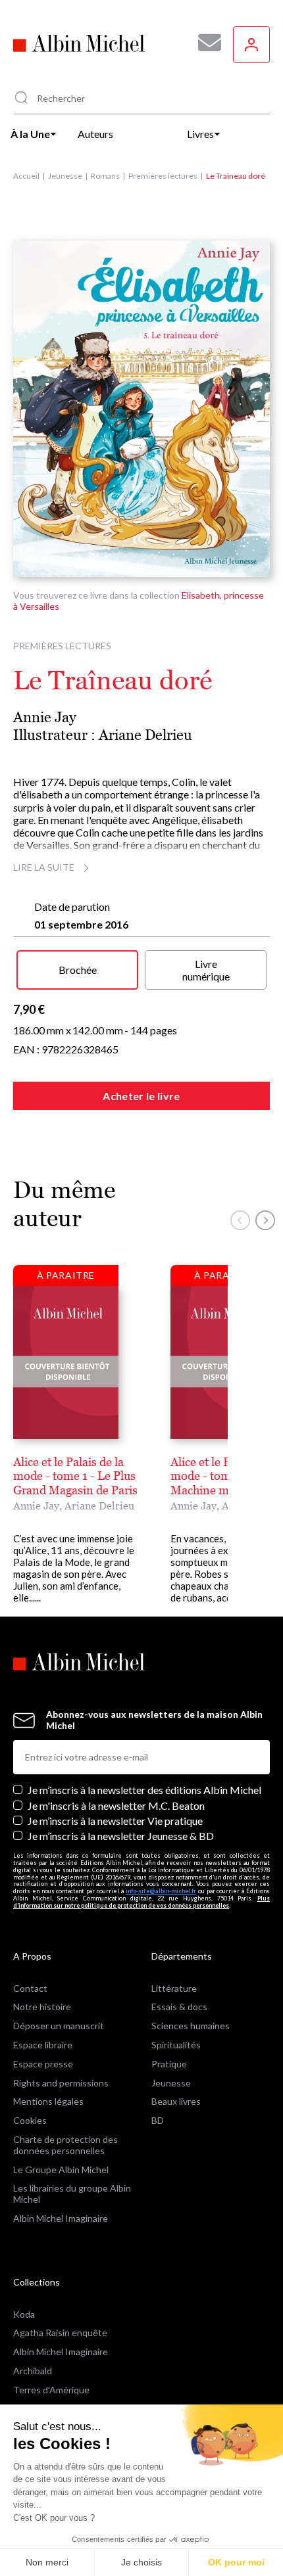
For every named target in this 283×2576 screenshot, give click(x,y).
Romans (105, 176)
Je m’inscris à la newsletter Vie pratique (115, 1821)
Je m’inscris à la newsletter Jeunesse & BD (121, 1836)
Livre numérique (206, 970)
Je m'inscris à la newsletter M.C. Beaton (116, 1805)
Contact (30, 1988)
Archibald (33, 2371)
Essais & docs (179, 2007)
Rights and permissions (61, 2083)
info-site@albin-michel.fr (161, 1891)
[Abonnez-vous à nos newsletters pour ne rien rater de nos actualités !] (205, 43)
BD (158, 2120)
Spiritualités (176, 2045)
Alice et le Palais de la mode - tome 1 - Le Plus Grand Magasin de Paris (75, 1476)
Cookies (30, 2120)
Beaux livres (176, 2101)
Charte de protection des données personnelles (65, 2145)
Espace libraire (43, 2045)
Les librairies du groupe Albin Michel (72, 2194)
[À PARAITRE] (66, 1362)
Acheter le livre (141, 1096)
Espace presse (43, 2064)
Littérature (174, 1988)
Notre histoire (42, 2007)
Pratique (169, 2064)
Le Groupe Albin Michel (61, 2170)
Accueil (26, 176)
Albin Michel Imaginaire (61, 2218)
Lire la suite (44, 867)
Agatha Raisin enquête (60, 2333)
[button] (240, 1220)
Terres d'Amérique (51, 2390)
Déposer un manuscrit (59, 2026)
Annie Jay (45, 717)
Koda (24, 2314)
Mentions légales (48, 2101)
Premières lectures (163, 176)
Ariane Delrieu (145, 735)
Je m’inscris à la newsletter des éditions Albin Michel (144, 1790)
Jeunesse (65, 176)
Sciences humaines (191, 2026)
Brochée (78, 970)
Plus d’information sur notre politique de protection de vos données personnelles (141, 1902)
